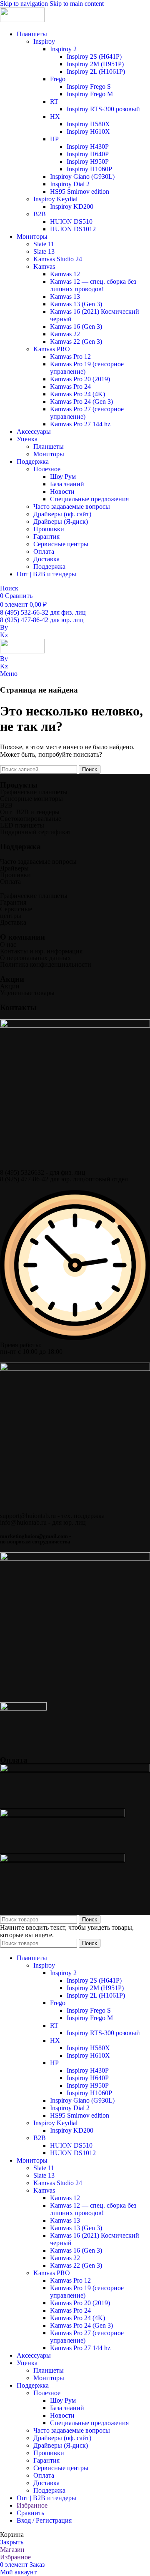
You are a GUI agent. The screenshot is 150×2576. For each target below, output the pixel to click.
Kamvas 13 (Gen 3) (76, 304)
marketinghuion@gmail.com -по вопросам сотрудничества (35, 1539)
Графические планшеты (34, 792)
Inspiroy (44, 41)
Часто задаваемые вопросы (72, 506)
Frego (58, 79)
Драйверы (14, 868)
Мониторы (49, 454)
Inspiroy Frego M (90, 94)
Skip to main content (77, 4)
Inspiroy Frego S (89, 86)
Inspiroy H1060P (89, 169)
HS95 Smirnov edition (80, 191)
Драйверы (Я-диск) (61, 521)
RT (54, 101)
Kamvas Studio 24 (58, 259)
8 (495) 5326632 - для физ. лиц (43, 1172)
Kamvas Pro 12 (70, 356)
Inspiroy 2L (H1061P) (96, 71)
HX (55, 116)
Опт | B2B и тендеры (30, 812)
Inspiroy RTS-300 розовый (103, 109)
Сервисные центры (61, 544)
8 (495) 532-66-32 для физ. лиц (43, 612)
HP (54, 139)
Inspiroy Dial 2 (70, 184)
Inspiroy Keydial (55, 199)
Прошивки (49, 529)
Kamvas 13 (65, 296)
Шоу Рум (63, 476)
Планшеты (49, 446)
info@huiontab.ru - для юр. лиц (43, 1522)
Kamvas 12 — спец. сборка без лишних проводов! (93, 285)
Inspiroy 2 (63, 49)
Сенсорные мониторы (31, 799)
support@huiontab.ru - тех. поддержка (52, 1516)
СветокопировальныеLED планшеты (31, 822)
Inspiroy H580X (88, 124)
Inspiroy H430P (88, 146)
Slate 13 (44, 251)
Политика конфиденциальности (46, 964)
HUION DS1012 (73, 229)
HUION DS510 (71, 221)
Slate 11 (44, 244)
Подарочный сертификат (36, 832)
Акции (10, 986)
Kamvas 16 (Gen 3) (76, 326)
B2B (40, 214)
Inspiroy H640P (88, 154)
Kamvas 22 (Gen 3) (76, 341)
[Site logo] (22, 20)
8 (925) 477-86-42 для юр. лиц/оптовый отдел (64, 1179)
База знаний (67, 484)
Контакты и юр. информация (41, 951)
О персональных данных (35, 958)
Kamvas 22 (65, 334)
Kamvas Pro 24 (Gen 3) (81, 401)
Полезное (47, 469)
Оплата (44, 551)
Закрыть (12, 2542)
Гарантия (46, 536)
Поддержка (49, 566)
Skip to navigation (25, 4)
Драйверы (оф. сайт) (62, 514)
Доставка (46, 559)
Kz (4, 635)
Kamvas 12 (65, 274)
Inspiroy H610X (88, 131)
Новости (62, 491)
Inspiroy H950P (88, 161)
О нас (8, 944)
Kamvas (44, 266)
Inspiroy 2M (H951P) (95, 64)
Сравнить (30, 2513)
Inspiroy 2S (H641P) (94, 56)
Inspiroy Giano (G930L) (82, 176)
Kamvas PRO (52, 349)
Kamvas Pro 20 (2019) (80, 379)
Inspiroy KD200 (72, 206)
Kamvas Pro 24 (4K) (77, 394)
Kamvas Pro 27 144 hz (80, 424)
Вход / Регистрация (44, 2520)
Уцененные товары (27, 993)
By (4, 627)
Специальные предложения (89, 499)
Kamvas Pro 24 (70, 386)
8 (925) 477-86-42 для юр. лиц (42, 620)
